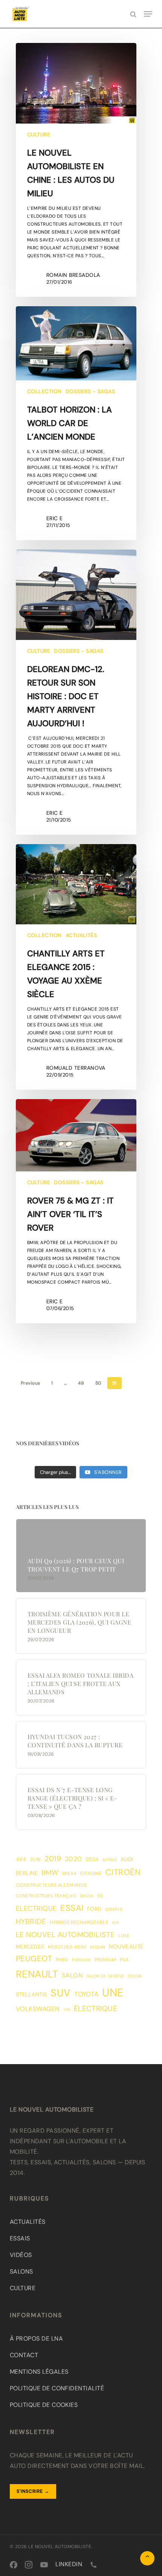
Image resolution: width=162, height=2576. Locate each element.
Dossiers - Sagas (90, 391)
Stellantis (31, 1994)
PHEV (62, 1960)
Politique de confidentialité (57, 2388)
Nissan (98, 1947)
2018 (35, 1860)
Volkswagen (38, 2009)
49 (81, 1383)
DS (101, 1896)
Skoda (135, 1976)
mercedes (30, 1947)
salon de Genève (105, 1976)
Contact (24, 2355)
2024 (92, 1859)
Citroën (123, 1872)
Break (69, 1874)
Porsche (81, 1960)
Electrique (36, 1909)
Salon (72, 1975)
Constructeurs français (46, 1896)
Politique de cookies (44, 2405)
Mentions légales (39, 2372)
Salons (21, 2271)
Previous (31, 1383)
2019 (53, 1859)
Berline (27, 1873)
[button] (148, 14)
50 (98, 1383)
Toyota (86, 1994)
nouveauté (126, 1947)
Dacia (87, 1896)
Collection (44, 391)
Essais (20, 2238)
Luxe (124, 1936)
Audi (127, 1859)
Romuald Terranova (76, 1068)
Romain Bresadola (73, 275)
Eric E (55, 518)
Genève (114, 1909)
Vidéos (21, 2255)
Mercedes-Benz (67, 1947)
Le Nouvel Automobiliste (65, 1935)
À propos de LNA (36, 2339)
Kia (115, 1922)
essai (72, 1908)
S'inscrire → (33, 2491)
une (113, 1993)
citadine (91, 1874)
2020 (73, 1859)
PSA (124, 1960)
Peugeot (34, 1959)
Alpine (109, 1860)
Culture (39, 134)
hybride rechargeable (79, 1922)
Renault (37, 1974)
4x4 (21, 1859)
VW (67, 2009)
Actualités (81, 935)
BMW (50, 1873)
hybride (31, 1922)
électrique (96, 2009)
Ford (94, 1909)
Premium (105, 1960)
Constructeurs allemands (51, 1885)
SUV (60, 1993)
